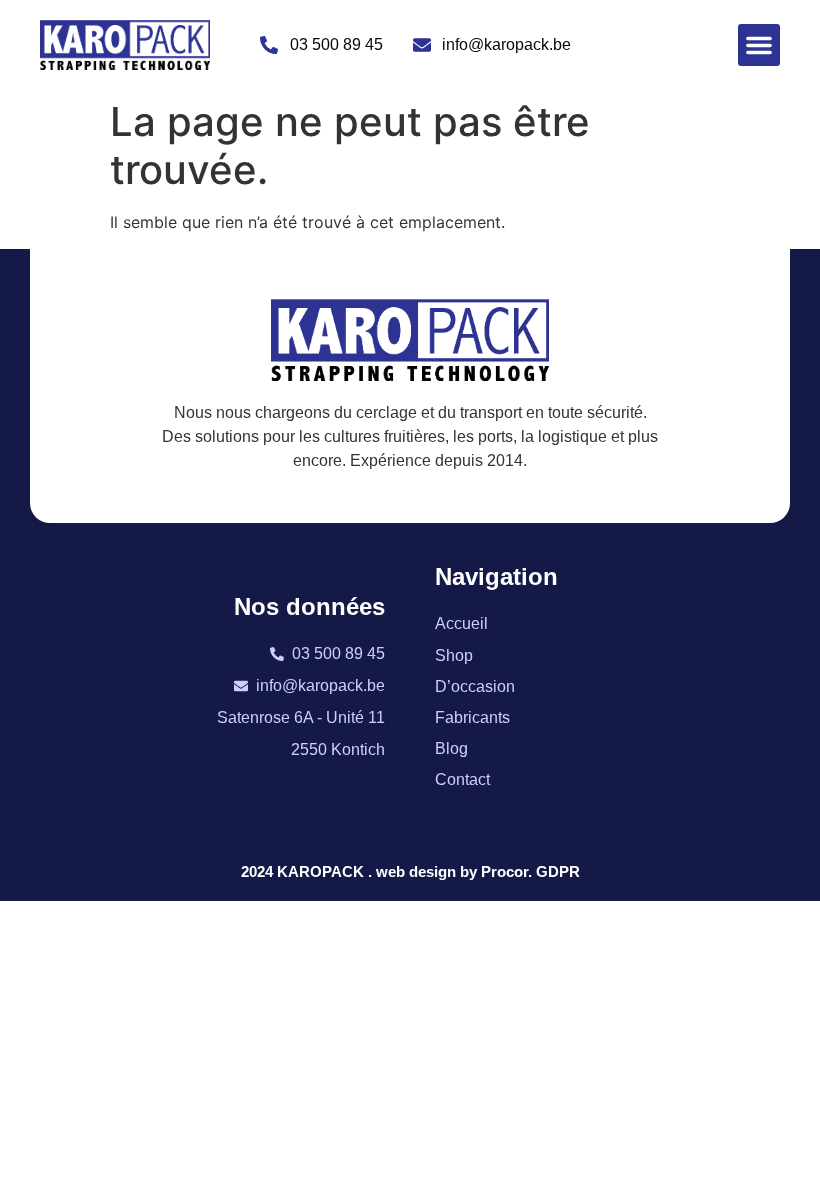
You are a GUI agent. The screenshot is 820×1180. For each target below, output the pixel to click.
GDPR (558, 871)
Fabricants (472, 717)
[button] (759, 45)
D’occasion (475, 686)
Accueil (461, 623)
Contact (462, 779)
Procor (504, 871)
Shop (454, 655)
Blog (451, 748)
